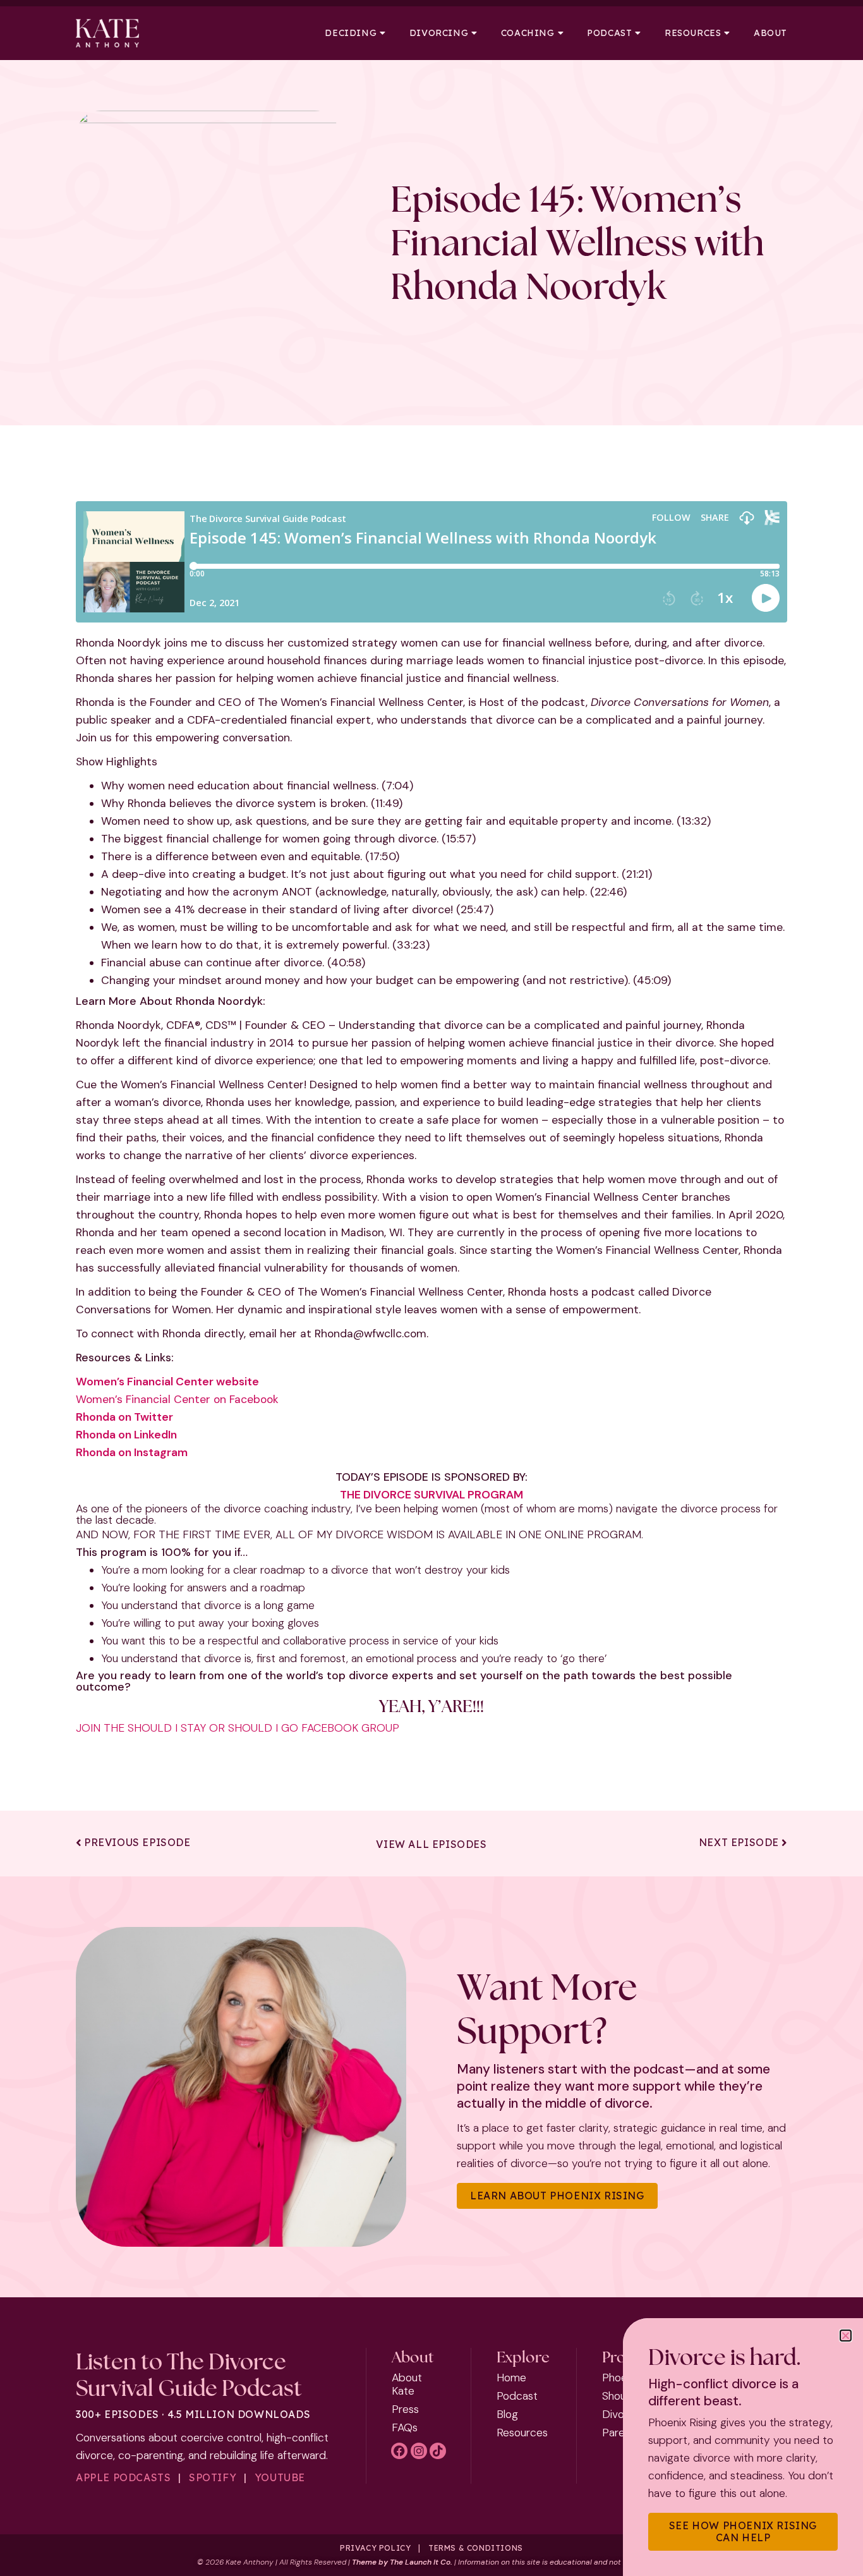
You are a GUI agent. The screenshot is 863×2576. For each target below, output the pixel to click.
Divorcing (439, 33)
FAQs (405, 2427)
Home (511, 2378)
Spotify (213, 2477)
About (770, 33)
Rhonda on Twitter (124, 1417)
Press (405, 2409)
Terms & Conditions (476, 2548)
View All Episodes (431, 1844)
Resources (693, 33)
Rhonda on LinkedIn (126, 1435)
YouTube (280, 2477)
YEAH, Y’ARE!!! (431, 1706)
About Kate (407, 2384)
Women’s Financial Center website (167, 1382)
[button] (846, 2336)
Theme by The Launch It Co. (402, 2562)
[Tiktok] (438, 2451)
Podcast (609, 33)
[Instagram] (419, 2451)
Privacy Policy (375, 2548)
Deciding (351, 33)
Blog (507, 2414)
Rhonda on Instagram (132, 1452)
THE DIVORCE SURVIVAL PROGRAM (431, 1495)
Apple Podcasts (123, 2477)
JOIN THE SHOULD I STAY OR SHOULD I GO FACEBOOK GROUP (238, 1728)
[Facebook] (399, 2451)
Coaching (528, 33)
